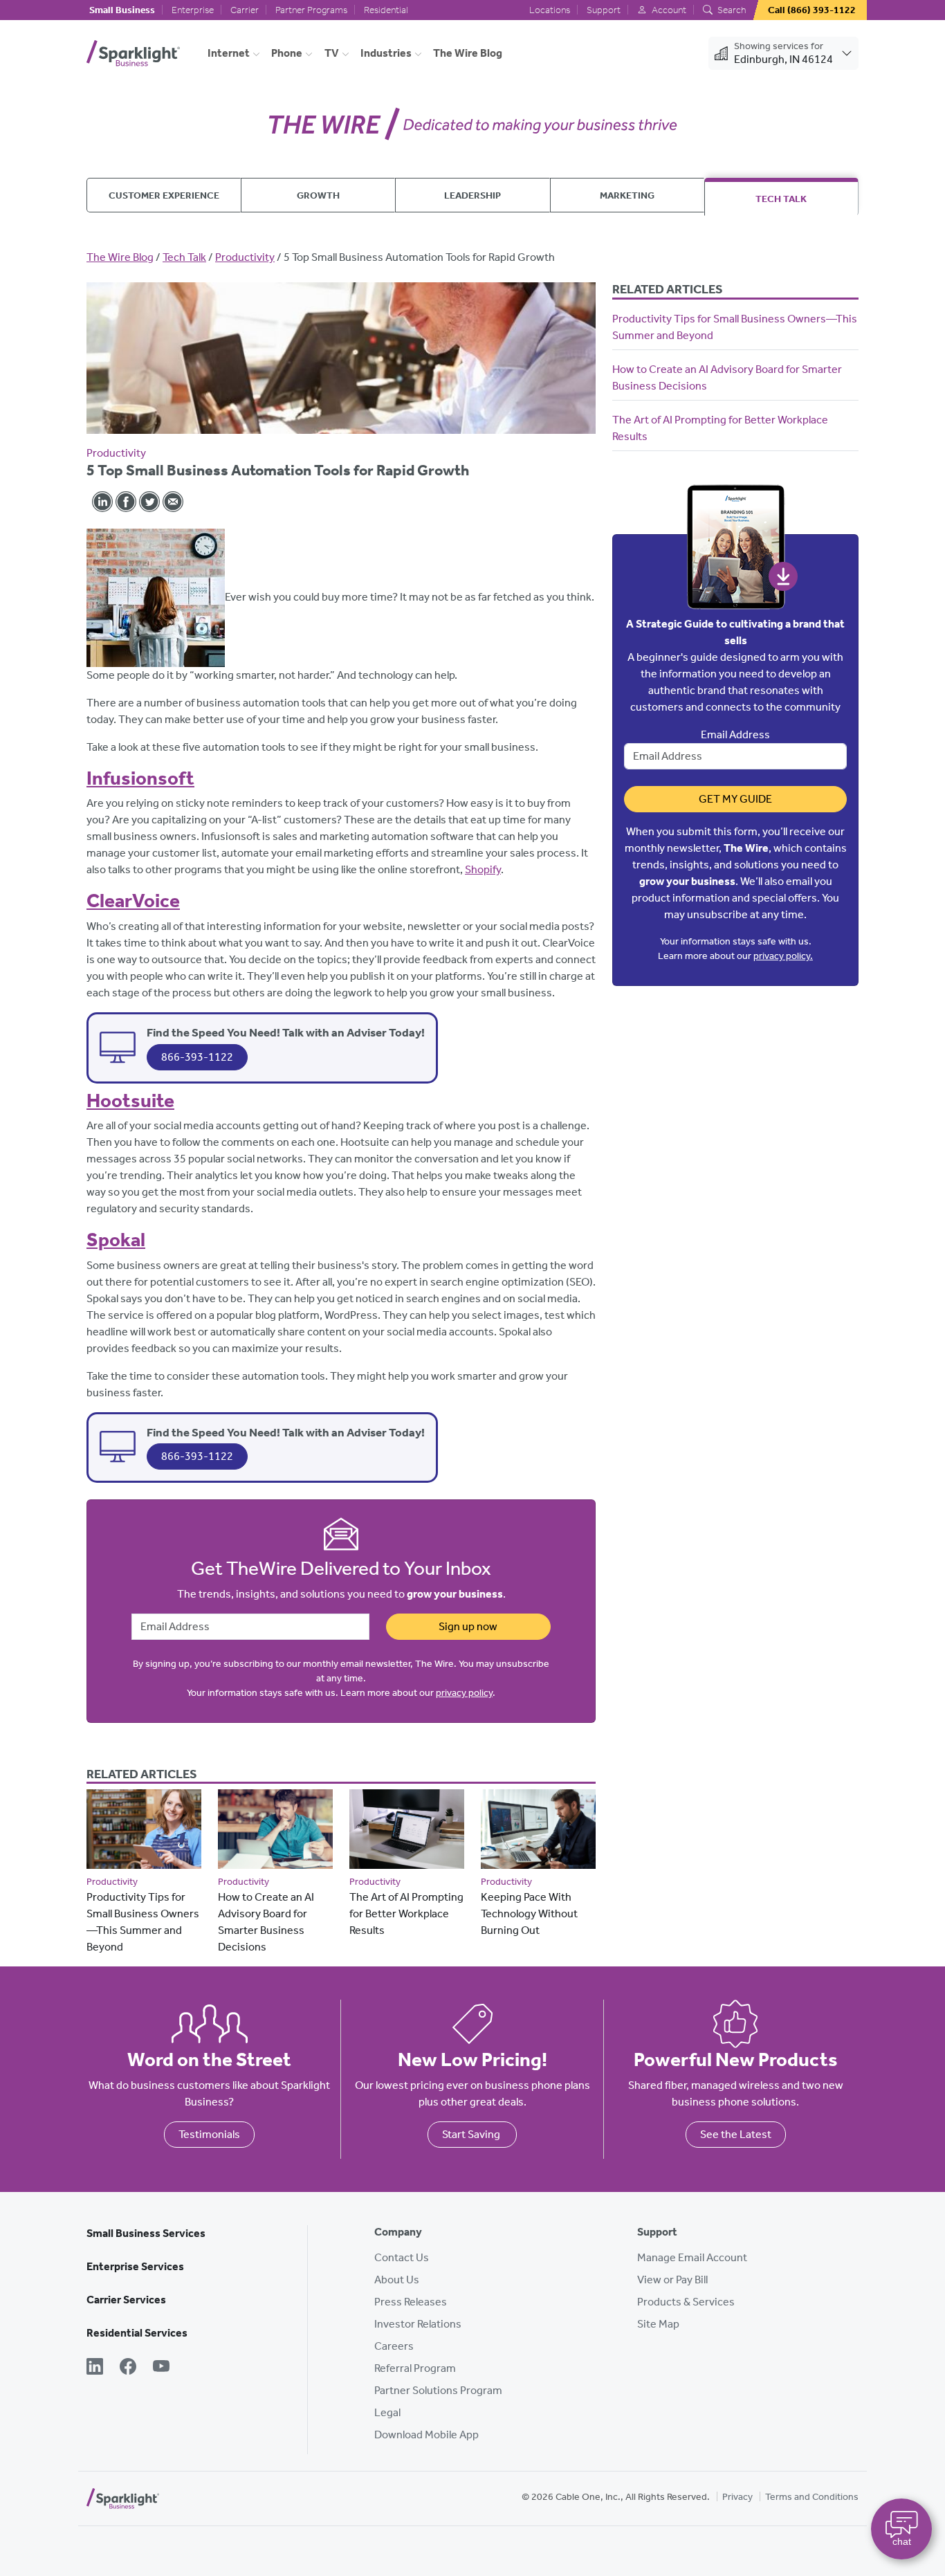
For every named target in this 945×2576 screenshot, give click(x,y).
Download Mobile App (426, 2435)
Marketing (627, 195)
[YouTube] (161, 2368)
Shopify (483, 869)
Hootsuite (130, 1100)
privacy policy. (783, 956)
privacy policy (464, 1693)
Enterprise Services (135, 2266)
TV (332, 53)
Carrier (245, 10)
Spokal (116, 1240)
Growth (318, 195)
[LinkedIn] (95, 2368)
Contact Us (402, 2257)
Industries (386, 53)
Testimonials (209, 2134)
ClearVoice (133, 901)
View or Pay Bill (672, 2280)
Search (731, 10)
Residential (386, 10)
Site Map (658, 2324)
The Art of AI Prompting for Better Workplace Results (406, 1913)
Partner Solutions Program (438, 2390)
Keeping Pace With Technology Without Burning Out (529, 1913)
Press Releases (411, 2302)
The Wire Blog (468, 53)
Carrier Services (126, 2300)
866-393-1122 (197, 1057)
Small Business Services (146, 2233)
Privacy (737, 2497)
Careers (394, 2346)
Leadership (472, 195)
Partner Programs (311, 10)
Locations (550, 10)
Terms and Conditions (812, 2497)
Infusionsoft (140, 778)
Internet (229, 53)
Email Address (735, 734)
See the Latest (736, 2134)
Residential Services (137, 2333)
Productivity (245, 257)
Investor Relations (418, 2324)
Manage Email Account (692, 2257)
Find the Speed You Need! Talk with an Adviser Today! (286, 1032)
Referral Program (415, 2368)
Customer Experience (164, 195)
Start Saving (472, 2134)
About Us (397, 2280)
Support (604, 10)
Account (668, 10)
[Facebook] (128, 2368)
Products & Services (686, 2302)
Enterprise (193, 10)
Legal (387, 2412)
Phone (287, 53)
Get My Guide (735, 799)
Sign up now (468, 1626)
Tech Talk (781, 199)
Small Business (122, 10)
